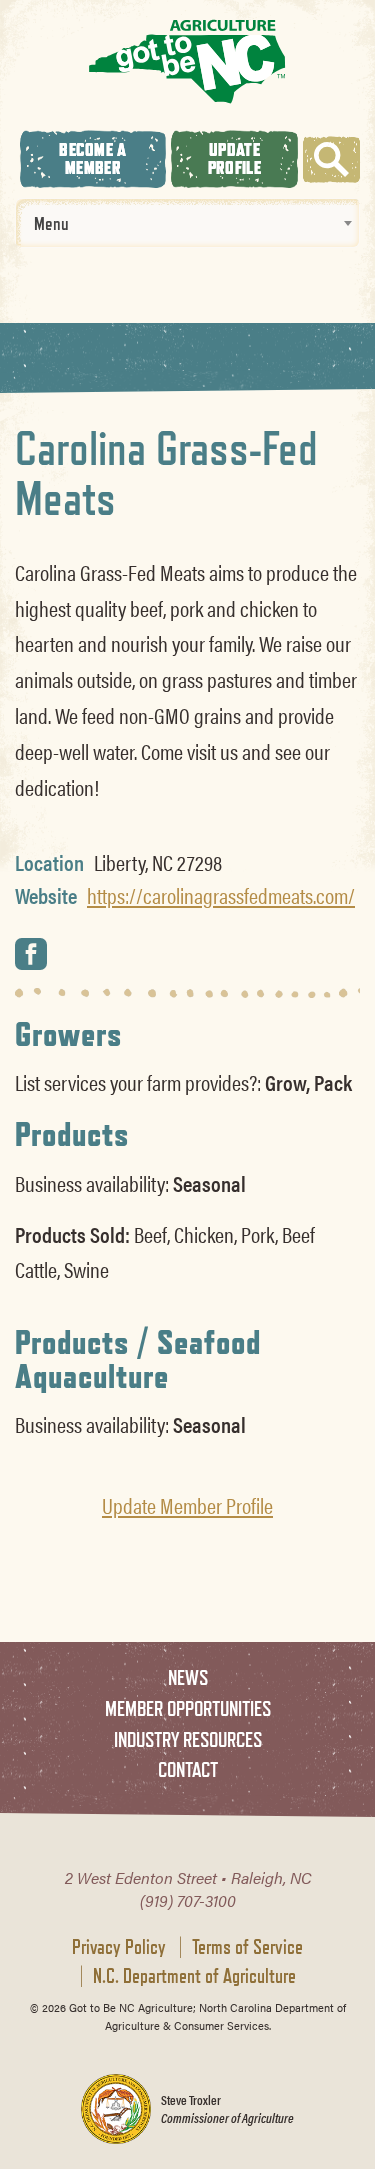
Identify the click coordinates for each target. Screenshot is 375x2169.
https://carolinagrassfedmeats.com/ (221, 895)
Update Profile (234, 158)
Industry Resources (188, 1739)
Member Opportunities (188, 1708)
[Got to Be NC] (187, 60)
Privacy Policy (119, 1947)
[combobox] (187, 223)
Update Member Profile (187, 1505)
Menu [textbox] (51, 223)
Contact (188, 1769)
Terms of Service (247, 1947)
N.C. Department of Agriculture (194, 1976)
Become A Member (92, 158)
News (188, 1677)
